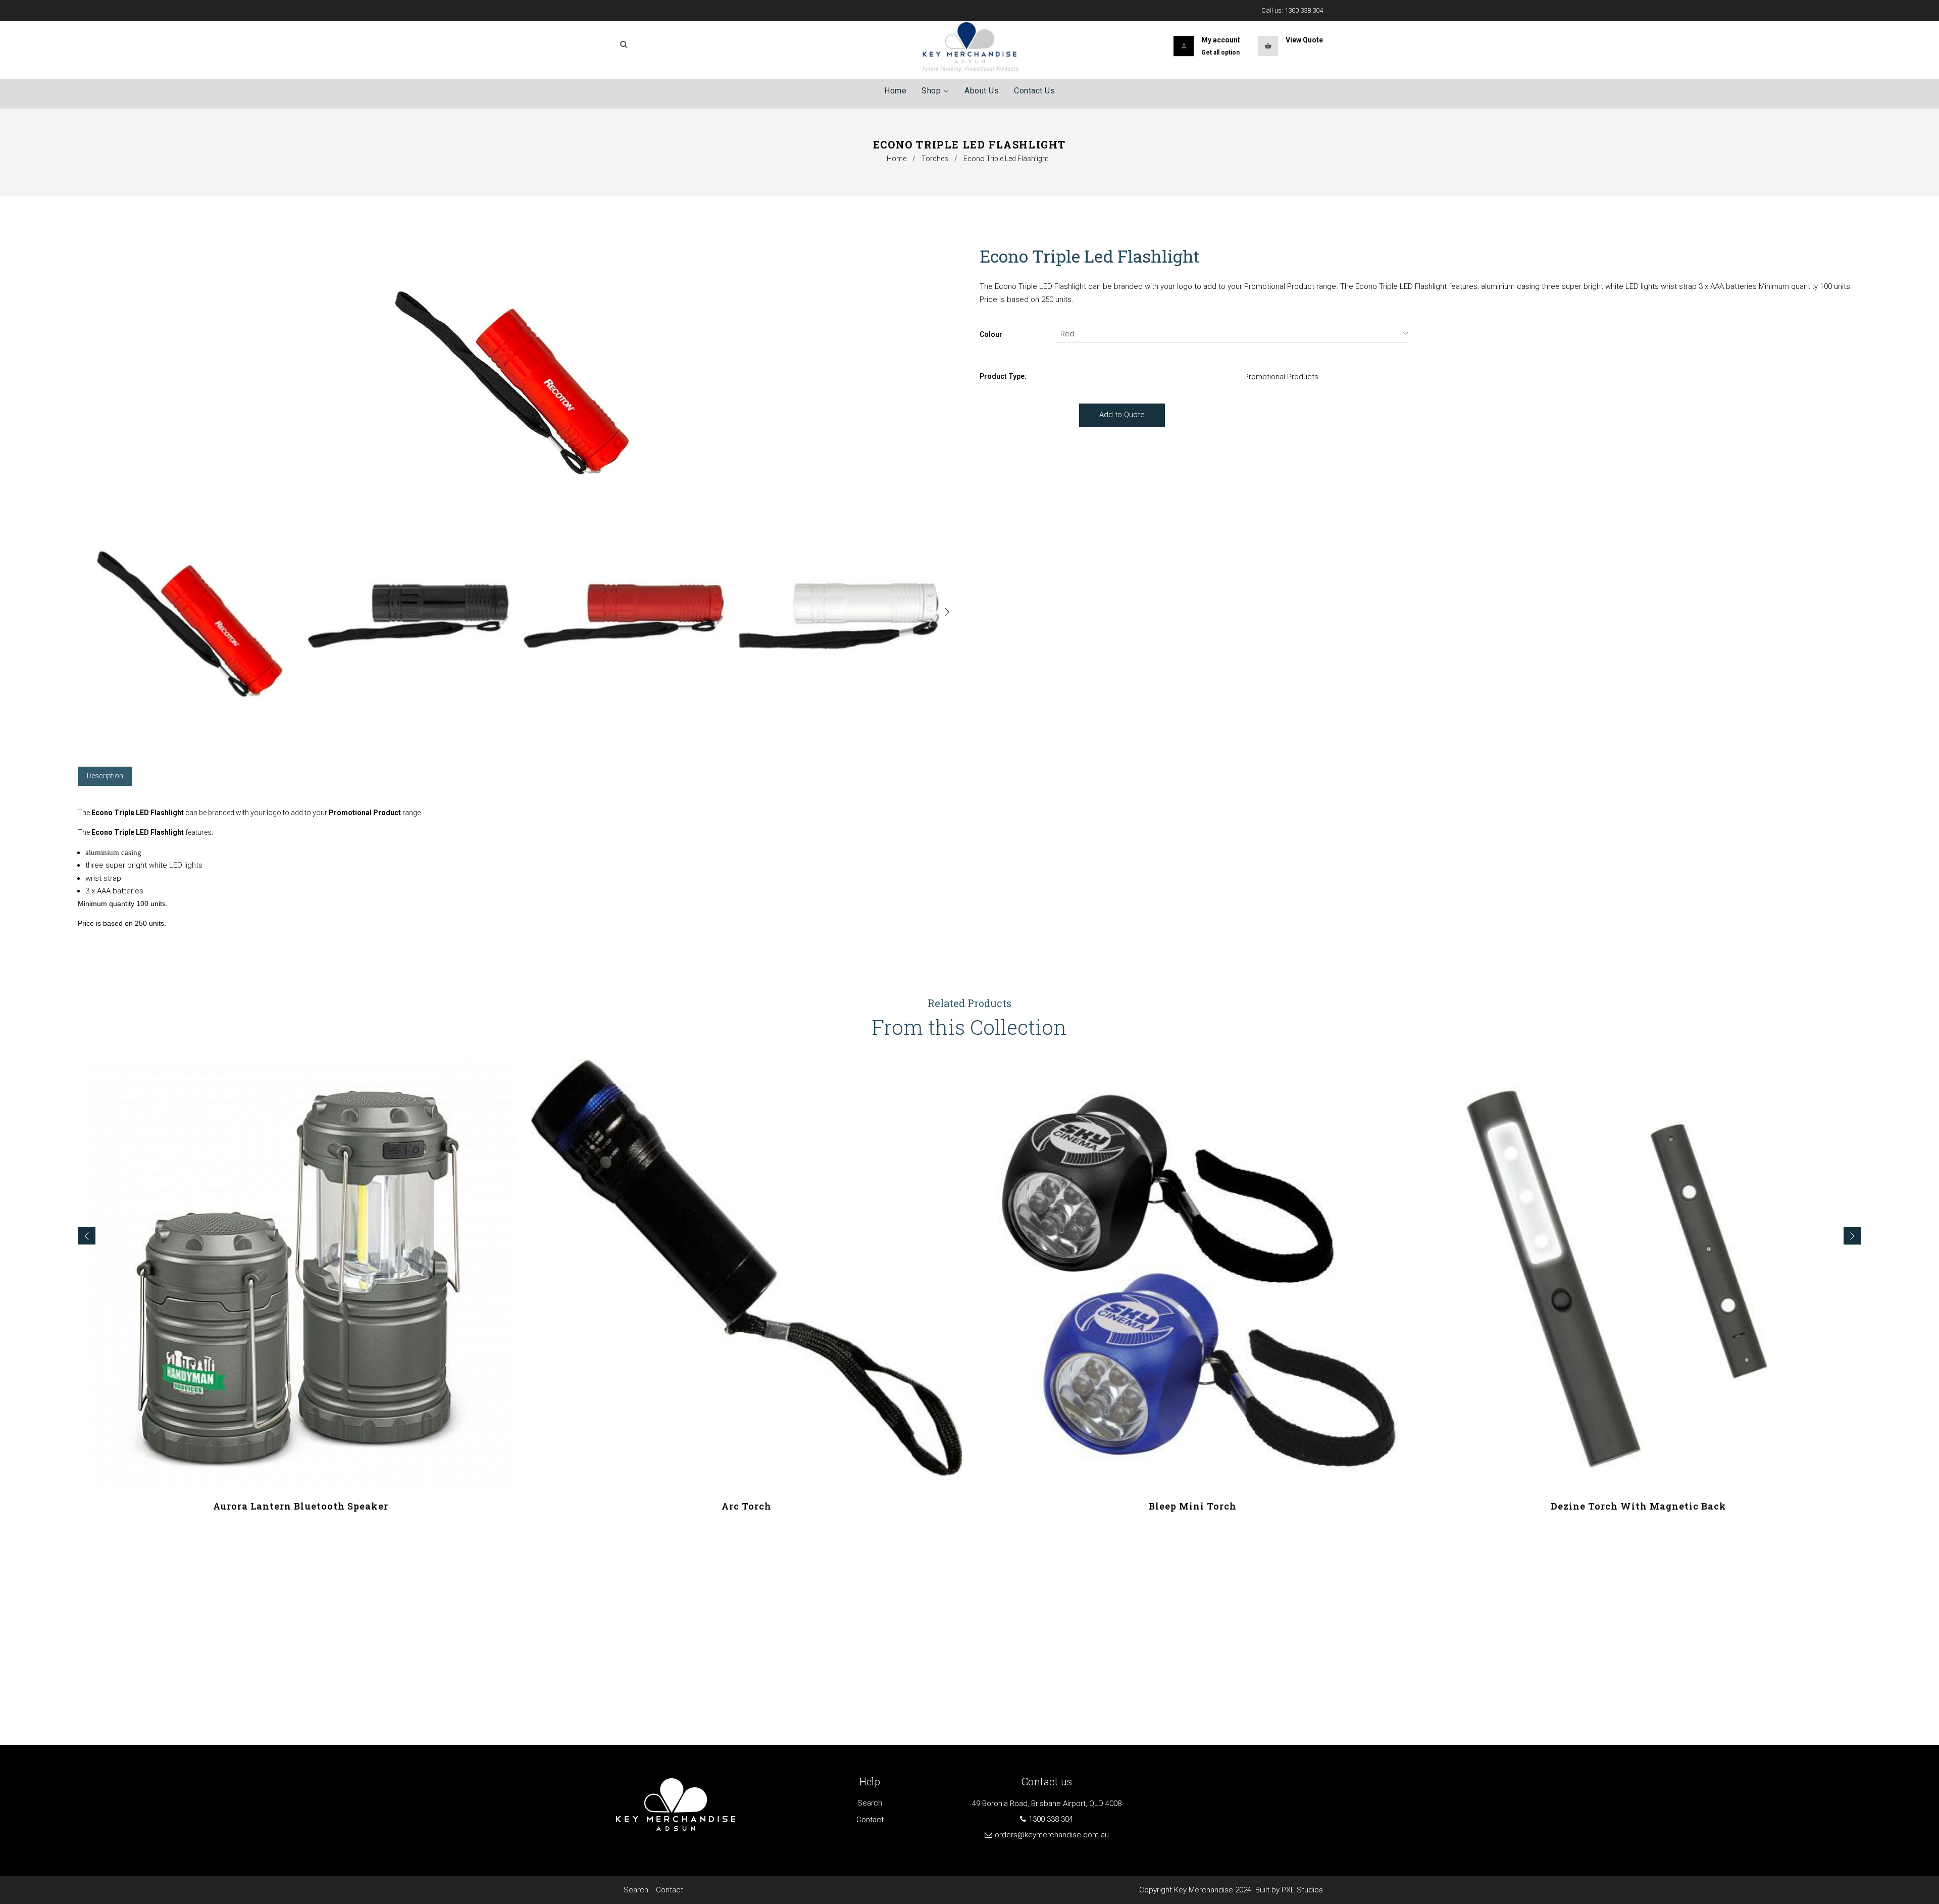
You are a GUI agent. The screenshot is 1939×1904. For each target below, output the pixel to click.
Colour (991, 334)
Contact (870, 1820)
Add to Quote (1122, 415)
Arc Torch (747, 1506)
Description (105, 776)
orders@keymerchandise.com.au (1052, 1835)
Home (897, 159)
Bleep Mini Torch (1193, 1506)
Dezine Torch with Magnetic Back (1639, 1506)
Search (870, 1803)
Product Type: (1003, 376)
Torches (935, 159)
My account (1221, 40)
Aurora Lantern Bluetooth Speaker (301, 1506)
